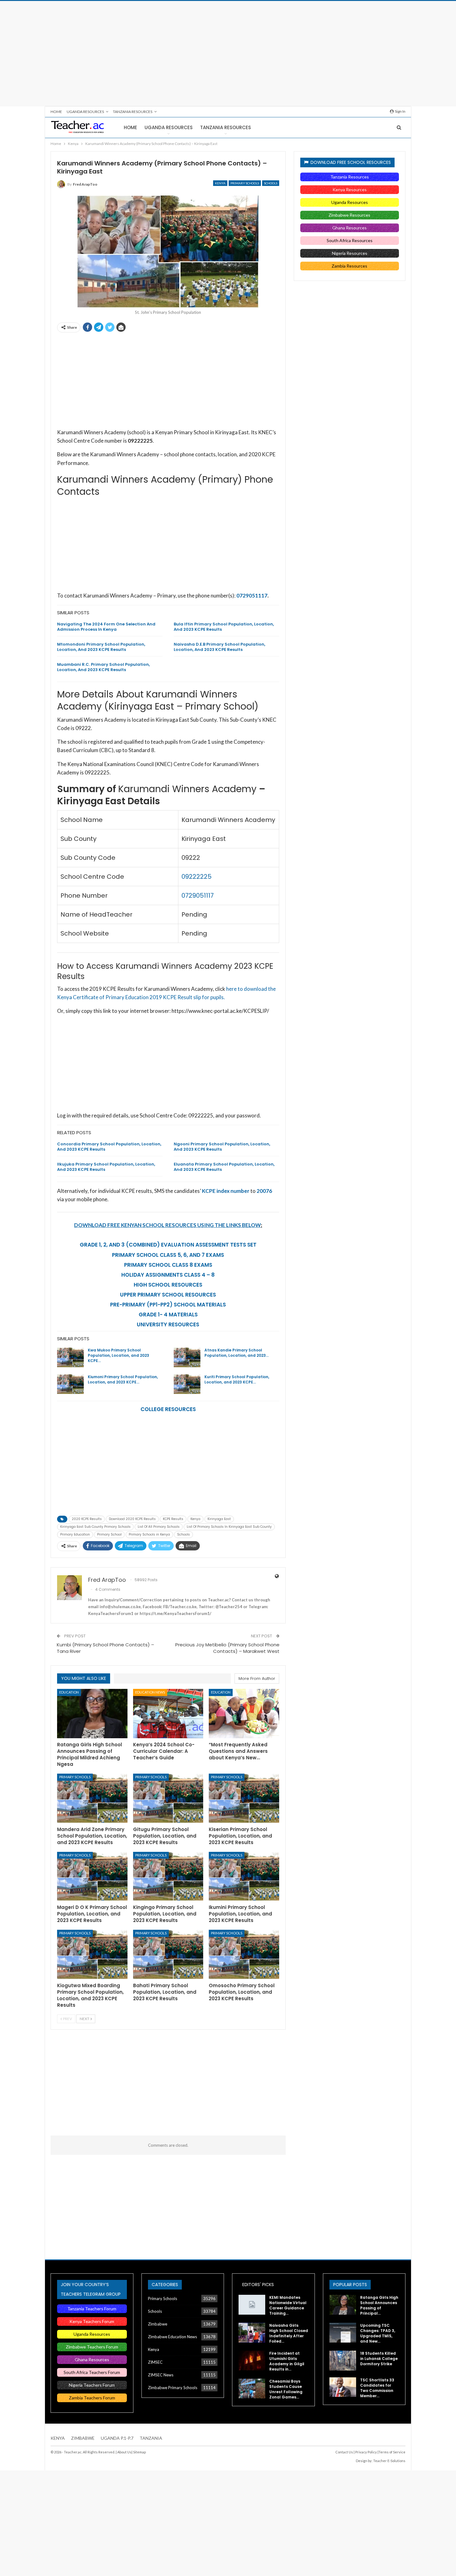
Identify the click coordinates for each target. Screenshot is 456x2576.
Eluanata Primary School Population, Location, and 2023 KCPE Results (224, 1167)
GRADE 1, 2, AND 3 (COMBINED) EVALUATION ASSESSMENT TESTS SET (168, 1245)
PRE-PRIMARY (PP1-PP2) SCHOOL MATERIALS (168, 1305)
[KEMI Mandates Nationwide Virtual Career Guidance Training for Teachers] (252, 2305)
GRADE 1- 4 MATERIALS (168, 1315)
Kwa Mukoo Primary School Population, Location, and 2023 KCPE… (118, 1355)
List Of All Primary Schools (159, 1527)
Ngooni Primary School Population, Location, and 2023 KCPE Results (222, 1147)
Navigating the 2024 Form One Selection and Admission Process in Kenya (106, 627)
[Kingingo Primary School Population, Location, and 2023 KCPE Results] (168, 1877)
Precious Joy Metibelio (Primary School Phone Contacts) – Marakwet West (227, 1648)
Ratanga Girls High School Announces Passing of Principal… (379, 2305)
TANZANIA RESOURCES (133, 112)
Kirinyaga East (219, 1519)
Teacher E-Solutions (389, 2461)
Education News (150, 1692)
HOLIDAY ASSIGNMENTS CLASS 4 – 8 (168, 1275)
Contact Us (344, 2452)
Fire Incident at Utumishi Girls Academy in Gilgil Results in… (287, 2361)
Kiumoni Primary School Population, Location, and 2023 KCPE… (123, 1379)
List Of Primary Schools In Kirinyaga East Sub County (229, 1527)
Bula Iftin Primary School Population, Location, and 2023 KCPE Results (224, 627)
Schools (271, 183)
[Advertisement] (228, 54)
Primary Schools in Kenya (149, 1534)
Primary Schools (245, 183)
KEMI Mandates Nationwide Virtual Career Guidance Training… (288, 2305)
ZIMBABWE (83, 2438)
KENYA (58, 2438)
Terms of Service (392, 2452)
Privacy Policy (366, 2452)
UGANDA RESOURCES (85, 112)
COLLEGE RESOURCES (168, 1409)
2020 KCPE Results (87, 1519)
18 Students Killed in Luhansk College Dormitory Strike (379, 2359)
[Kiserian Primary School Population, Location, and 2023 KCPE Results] (244, 1798)
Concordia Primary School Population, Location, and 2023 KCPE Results (109, 1147)
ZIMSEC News (161, 2375)
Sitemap (139, 2452)
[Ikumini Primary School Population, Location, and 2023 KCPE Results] (244, 1877)
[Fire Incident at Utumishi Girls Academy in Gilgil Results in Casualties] (252, 2361)
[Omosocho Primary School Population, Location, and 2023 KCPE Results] (244, 1954)
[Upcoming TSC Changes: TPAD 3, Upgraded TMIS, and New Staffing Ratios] (343, 2333)
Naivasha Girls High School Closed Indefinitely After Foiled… (289, 2333)
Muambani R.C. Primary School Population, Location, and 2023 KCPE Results (103, 667)
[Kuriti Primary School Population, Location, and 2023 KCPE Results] (187, 1384)
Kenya (220, 183)
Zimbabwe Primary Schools (173, 2388)
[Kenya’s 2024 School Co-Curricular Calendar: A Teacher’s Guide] (168, 1714)
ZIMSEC (155, 2362)
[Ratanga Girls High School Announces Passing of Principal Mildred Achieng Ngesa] (92, 1714)
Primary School (109, 1534)
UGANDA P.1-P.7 (117, 2438)
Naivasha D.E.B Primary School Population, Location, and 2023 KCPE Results (219, 647)
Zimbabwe (158, 2324)
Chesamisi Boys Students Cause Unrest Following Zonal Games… (286, 2389)
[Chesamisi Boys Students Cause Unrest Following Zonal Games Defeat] (252, 2389)
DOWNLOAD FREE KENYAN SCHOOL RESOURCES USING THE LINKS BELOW (168, 1225)
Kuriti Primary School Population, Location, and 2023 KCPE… (237, 1379)
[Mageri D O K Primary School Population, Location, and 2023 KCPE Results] (92, 1877)
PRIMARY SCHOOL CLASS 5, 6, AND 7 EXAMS (168, 1255)
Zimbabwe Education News (172, 2337)
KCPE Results (173, 1519)
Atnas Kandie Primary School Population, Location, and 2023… (237, 1353)
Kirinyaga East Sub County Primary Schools (95, 1527)
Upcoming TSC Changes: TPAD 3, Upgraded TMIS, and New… (378, 2333)
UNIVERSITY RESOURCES (168, 1324)
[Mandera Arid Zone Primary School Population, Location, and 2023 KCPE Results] (92, 1798)
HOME (56, 112)
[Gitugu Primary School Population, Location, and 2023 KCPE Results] (168, 1798)
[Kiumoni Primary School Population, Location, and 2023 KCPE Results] (70, 1384)
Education (69, 1692)
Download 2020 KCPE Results (132, 1519)
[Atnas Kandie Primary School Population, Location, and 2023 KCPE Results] (187, 1357)
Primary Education (75, 1534)
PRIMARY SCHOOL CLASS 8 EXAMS (168, 1265)
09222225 (197, 877)
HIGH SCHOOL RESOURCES (168, 1285)
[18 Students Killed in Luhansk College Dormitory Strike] (343, 2361)
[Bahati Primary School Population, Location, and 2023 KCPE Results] (168, 1954)
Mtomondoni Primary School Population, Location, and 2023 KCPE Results (101, 647)
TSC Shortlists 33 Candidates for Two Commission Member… (377, 2388)
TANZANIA (151, 2438)
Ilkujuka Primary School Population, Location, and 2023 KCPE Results (106, 1167)
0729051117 (252, 596)
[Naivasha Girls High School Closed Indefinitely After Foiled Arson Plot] (252, 2333)
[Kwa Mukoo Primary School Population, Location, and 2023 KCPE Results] (70, 1357)
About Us (124, 2452)
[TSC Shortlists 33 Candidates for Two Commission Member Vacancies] (343, 2387)
